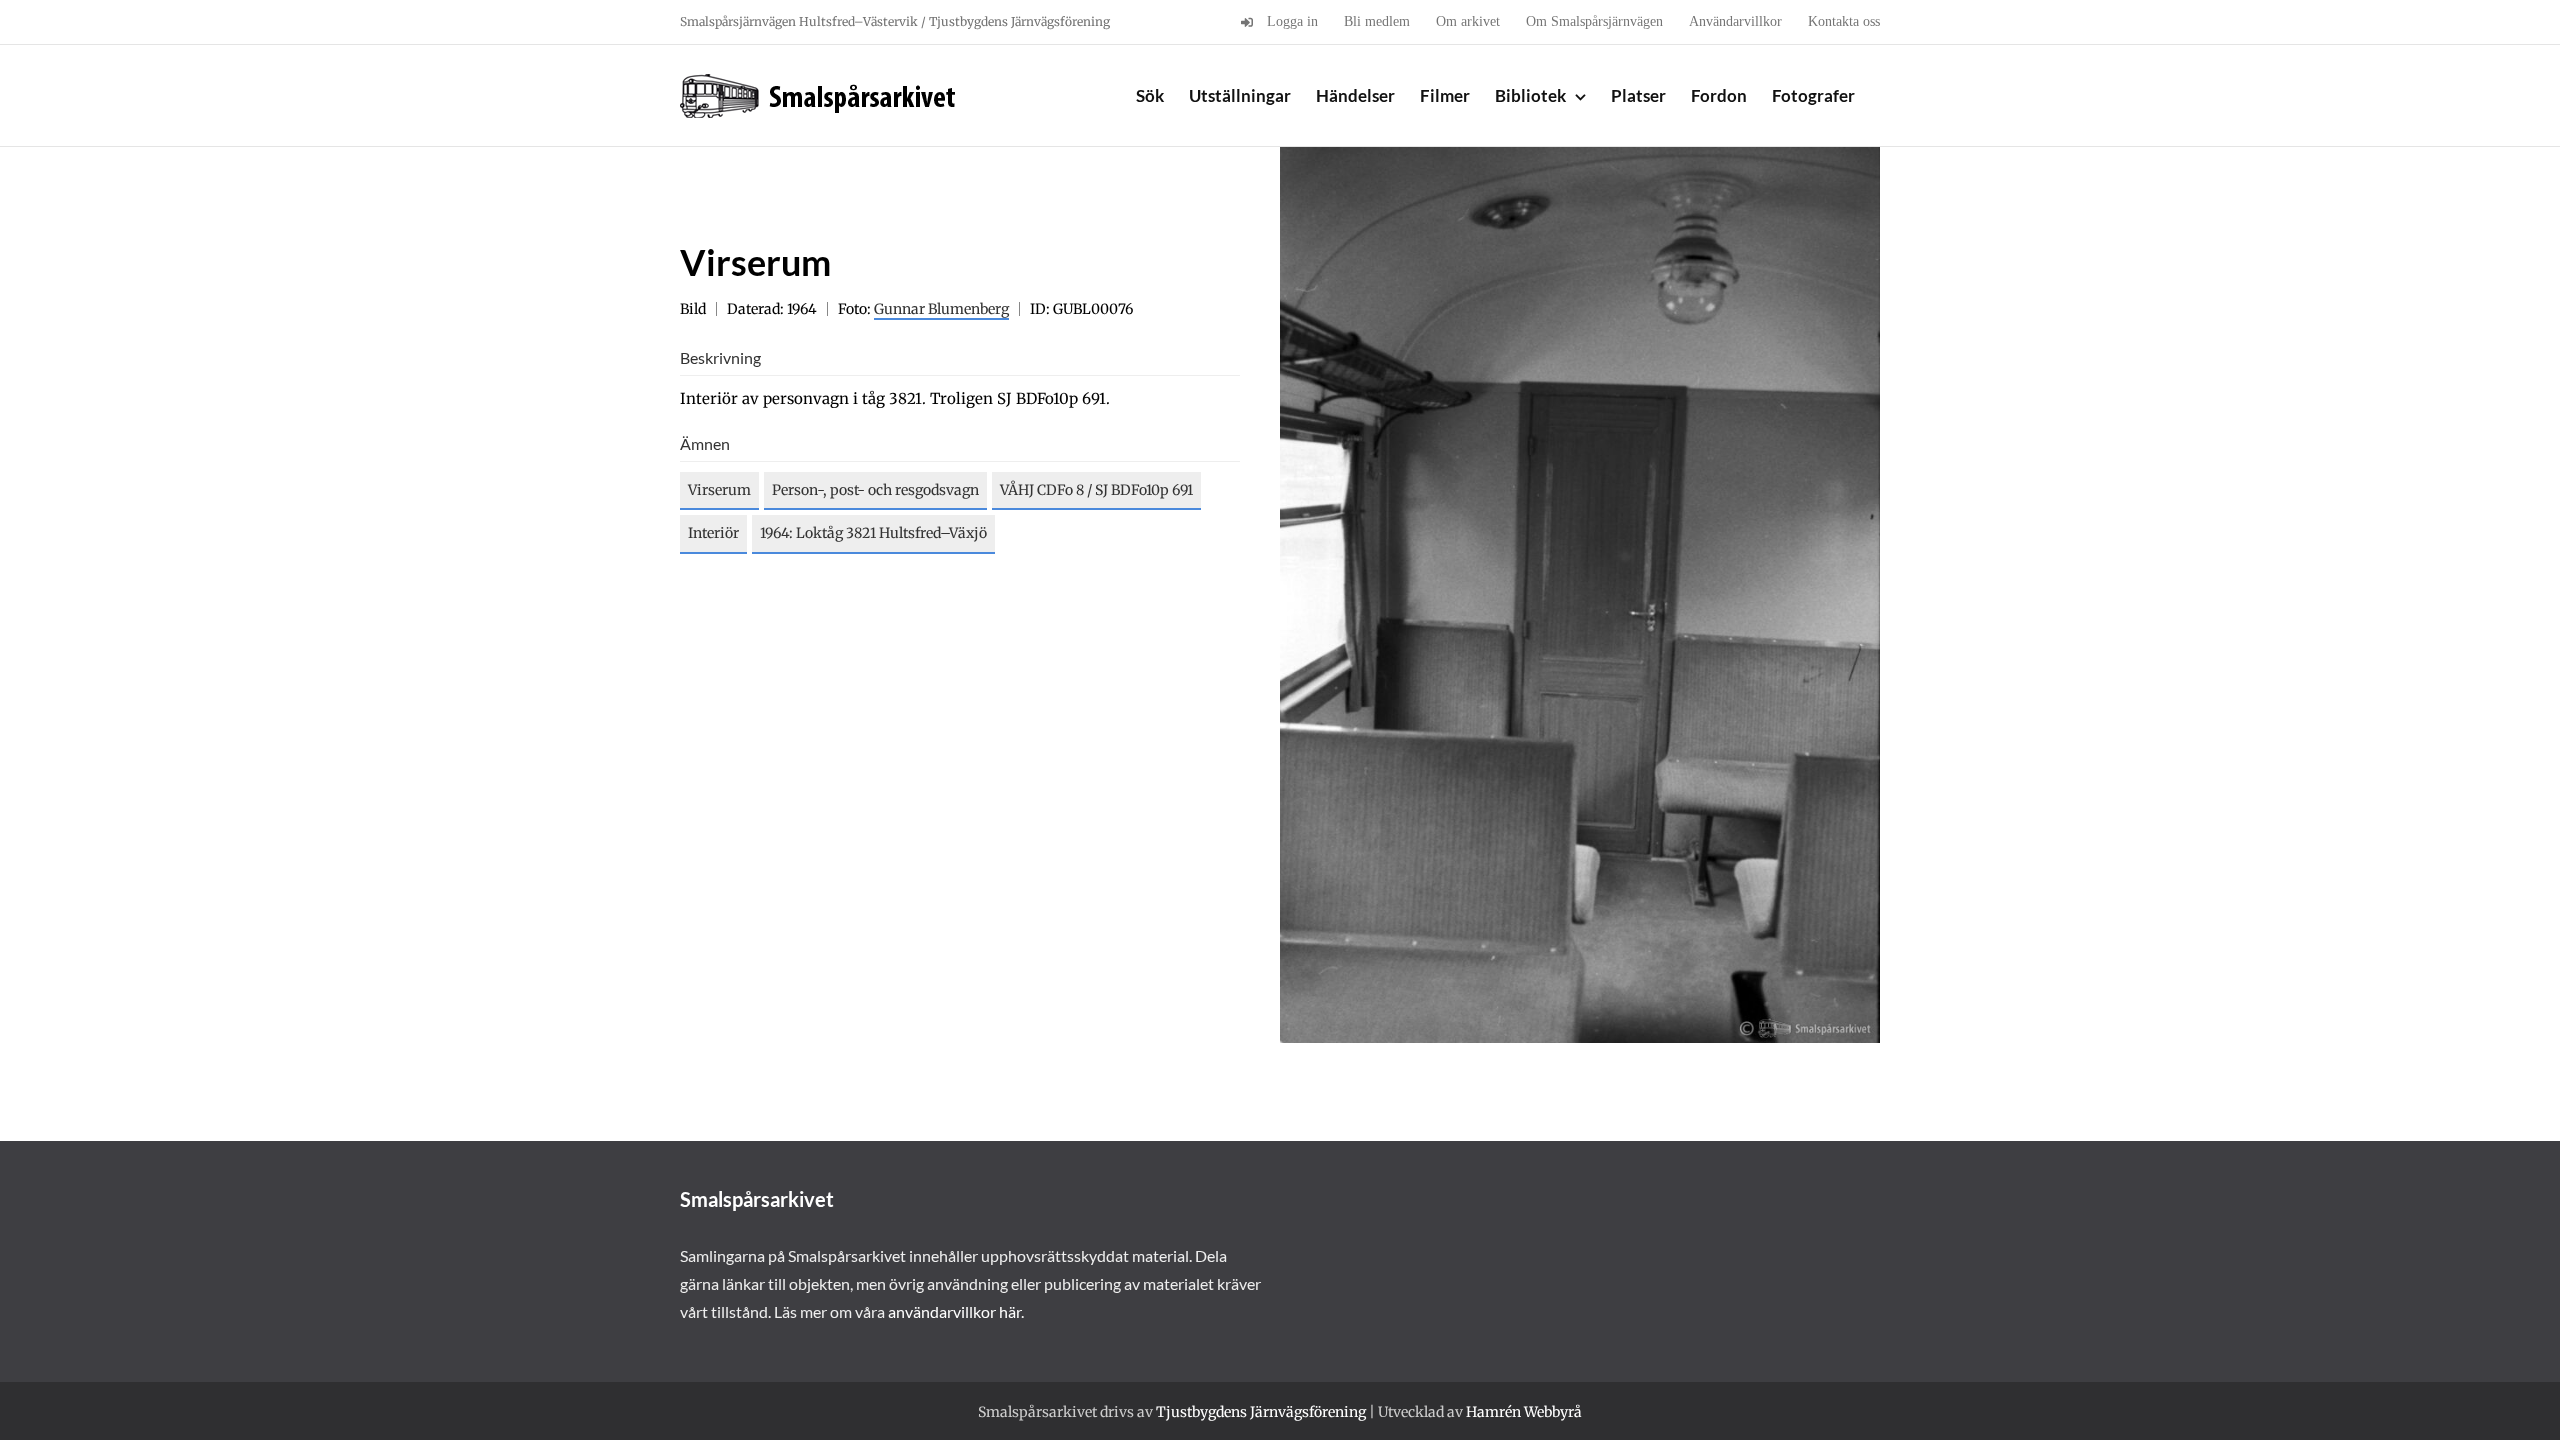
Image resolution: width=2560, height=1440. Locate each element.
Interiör (713, 533)
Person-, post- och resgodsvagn (875, 490)
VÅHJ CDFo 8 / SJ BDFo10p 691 (1096, 490)
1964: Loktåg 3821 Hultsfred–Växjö (873, 533)
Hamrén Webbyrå (1524, 1412)
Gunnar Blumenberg (941, 309)
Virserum (719, 490)
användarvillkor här (954, 1311)
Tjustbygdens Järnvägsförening (1261, 1412)
